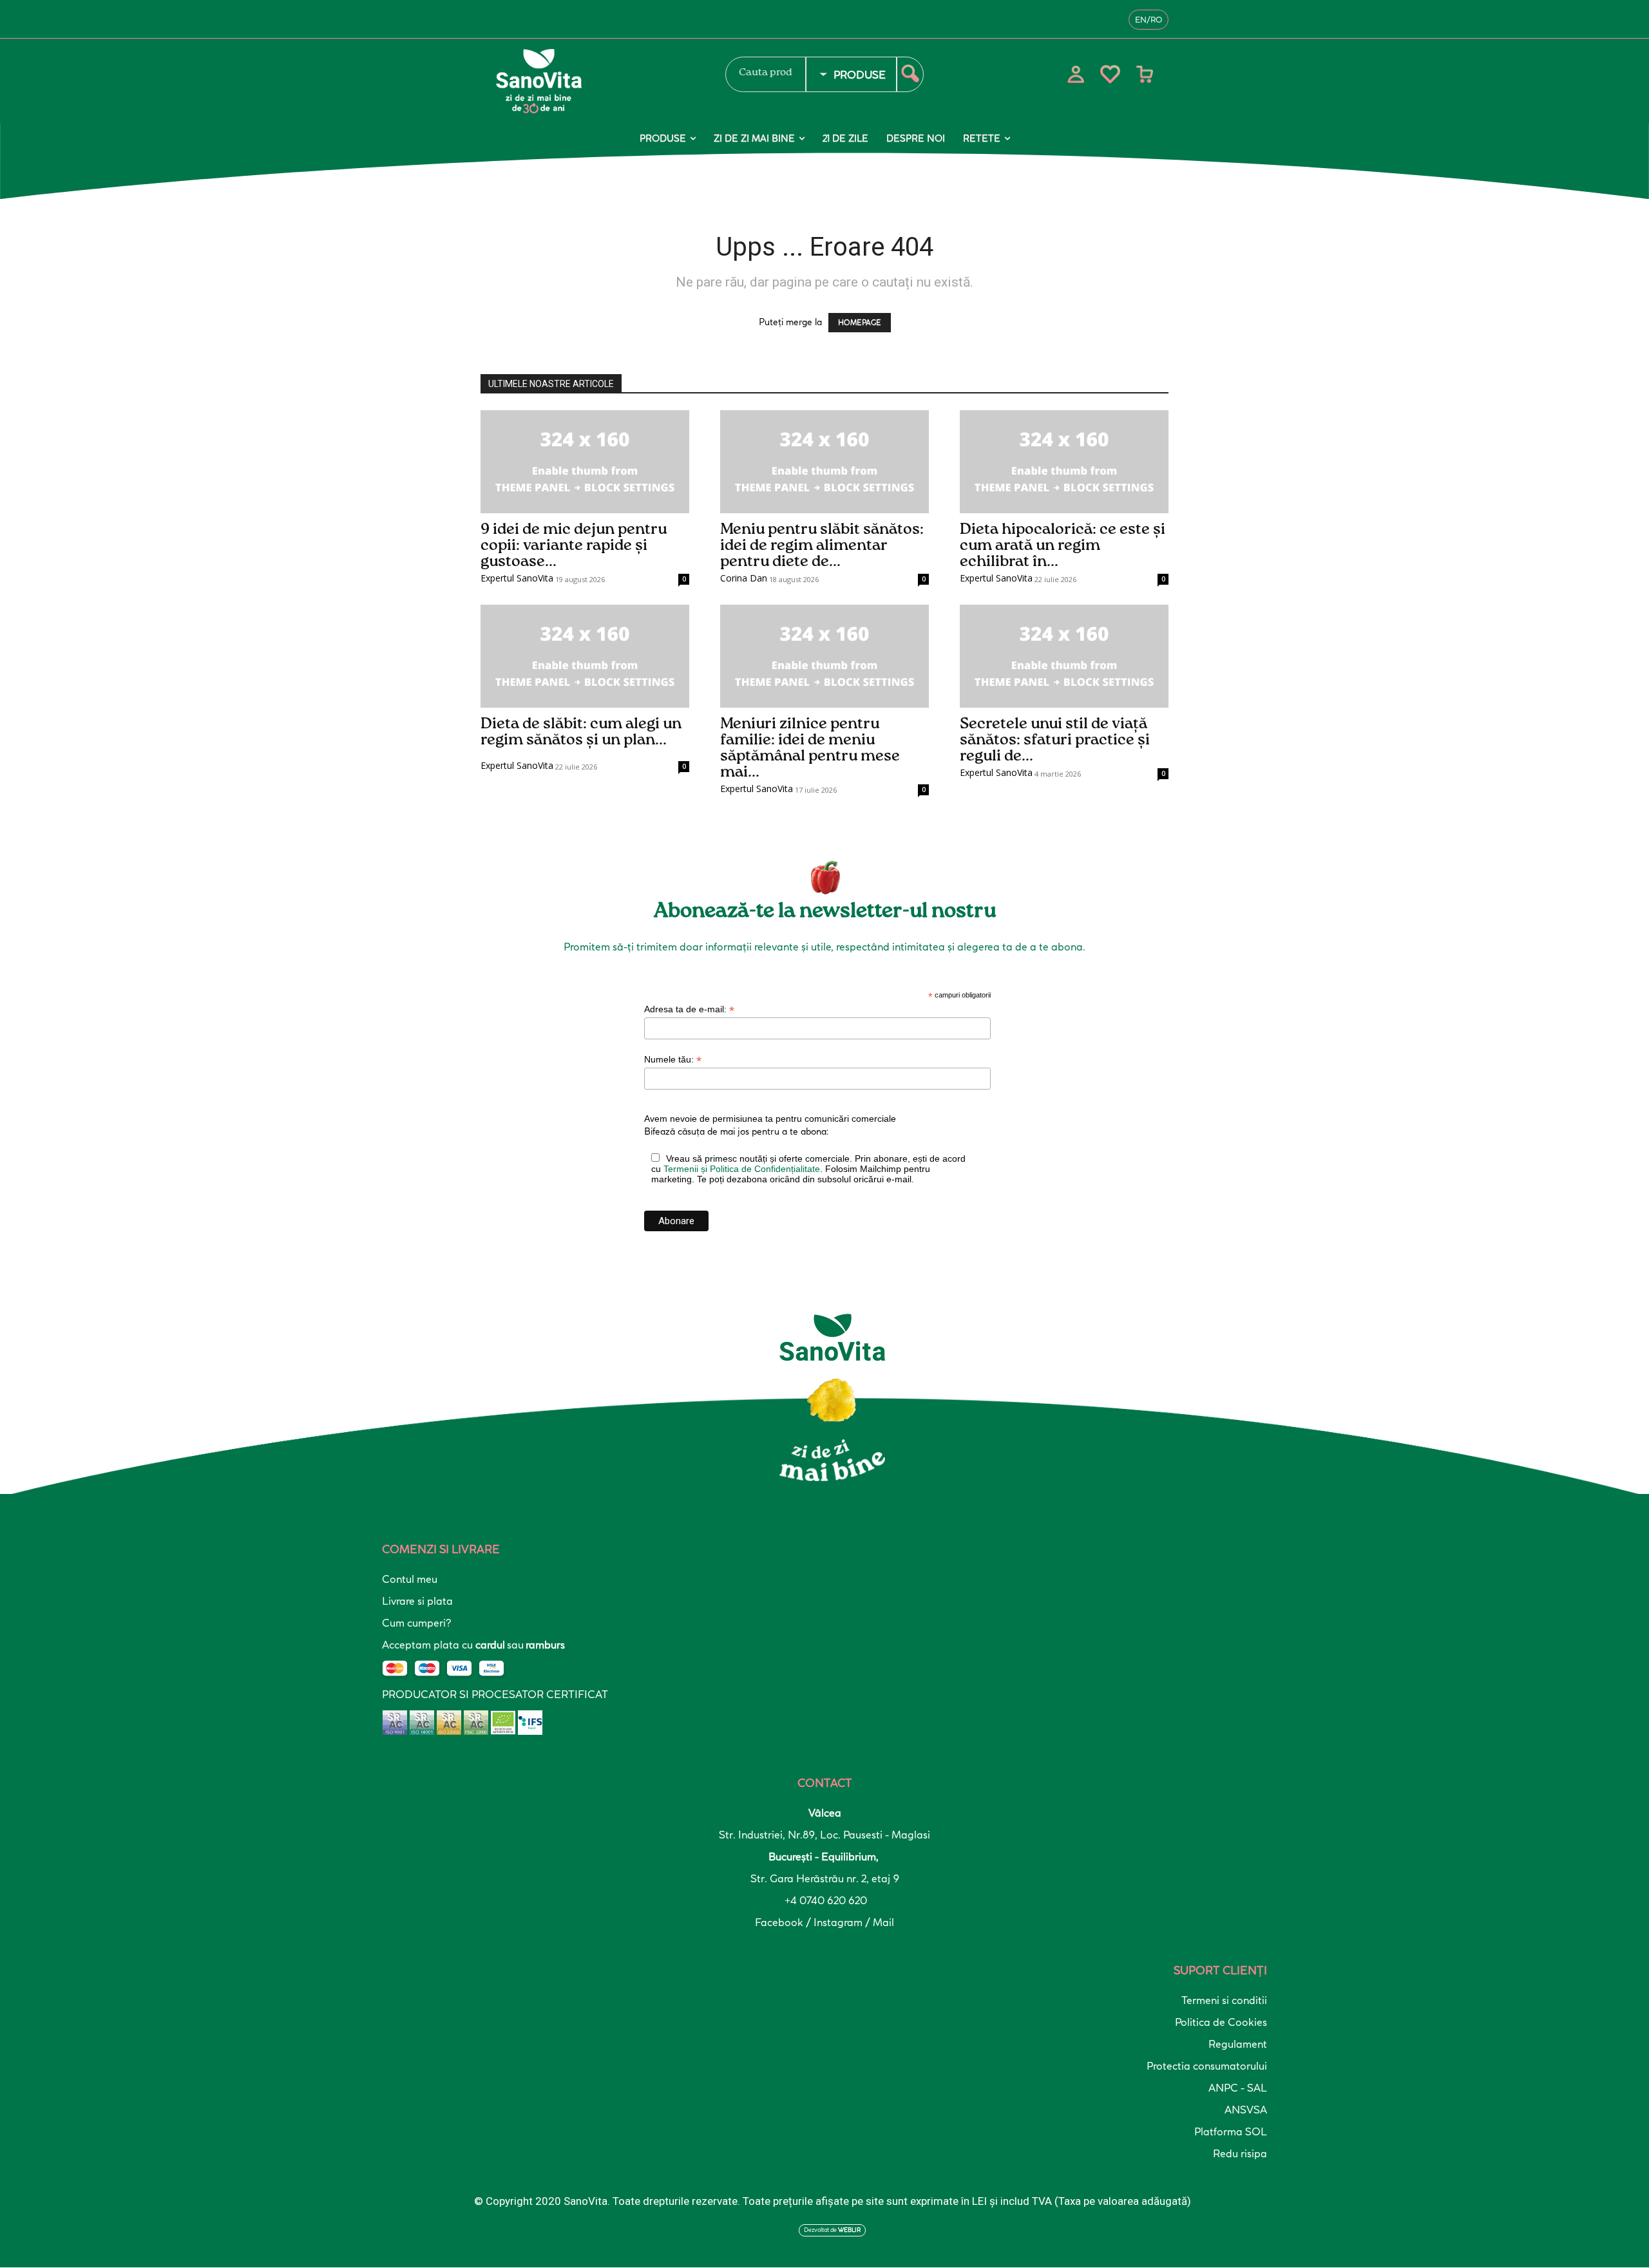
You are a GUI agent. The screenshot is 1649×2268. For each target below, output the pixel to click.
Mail (883, 1922)
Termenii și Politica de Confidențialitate (742, 1169)
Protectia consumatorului (1207, 2066)
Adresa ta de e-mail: (689, 1009)
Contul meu (410, 1579)
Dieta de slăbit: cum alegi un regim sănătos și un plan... (581, 732)
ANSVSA (1246, 2110)
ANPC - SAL (1238, 2088)
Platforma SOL (1231, 2131)
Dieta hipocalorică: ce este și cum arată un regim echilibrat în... (1063, 545)
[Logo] (595, 81)
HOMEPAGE (860, 323)
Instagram (839, 1922)
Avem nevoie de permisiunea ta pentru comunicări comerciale (770, 1119)
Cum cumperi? (416, 1623)
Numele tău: (673, 1060)
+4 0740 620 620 (825, 1900)
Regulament (1238, 2044)
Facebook (780, 1922)
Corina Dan (744, 578)
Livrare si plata (417, 1601)
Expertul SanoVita (517, 578)
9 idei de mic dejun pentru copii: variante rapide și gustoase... (574, 545)
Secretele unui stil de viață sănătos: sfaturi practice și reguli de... (1055, 740)
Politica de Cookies (1221, 2022)
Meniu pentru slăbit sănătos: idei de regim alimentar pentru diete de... (822, 545)
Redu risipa (1240, 2153)
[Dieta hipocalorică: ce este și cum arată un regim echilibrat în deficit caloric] (1064, 462)
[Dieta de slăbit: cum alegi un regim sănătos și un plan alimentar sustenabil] (585, 656)
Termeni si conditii (1224, 2000)
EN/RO (1149, 20)
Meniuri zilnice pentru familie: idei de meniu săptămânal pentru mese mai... (810, 748)
